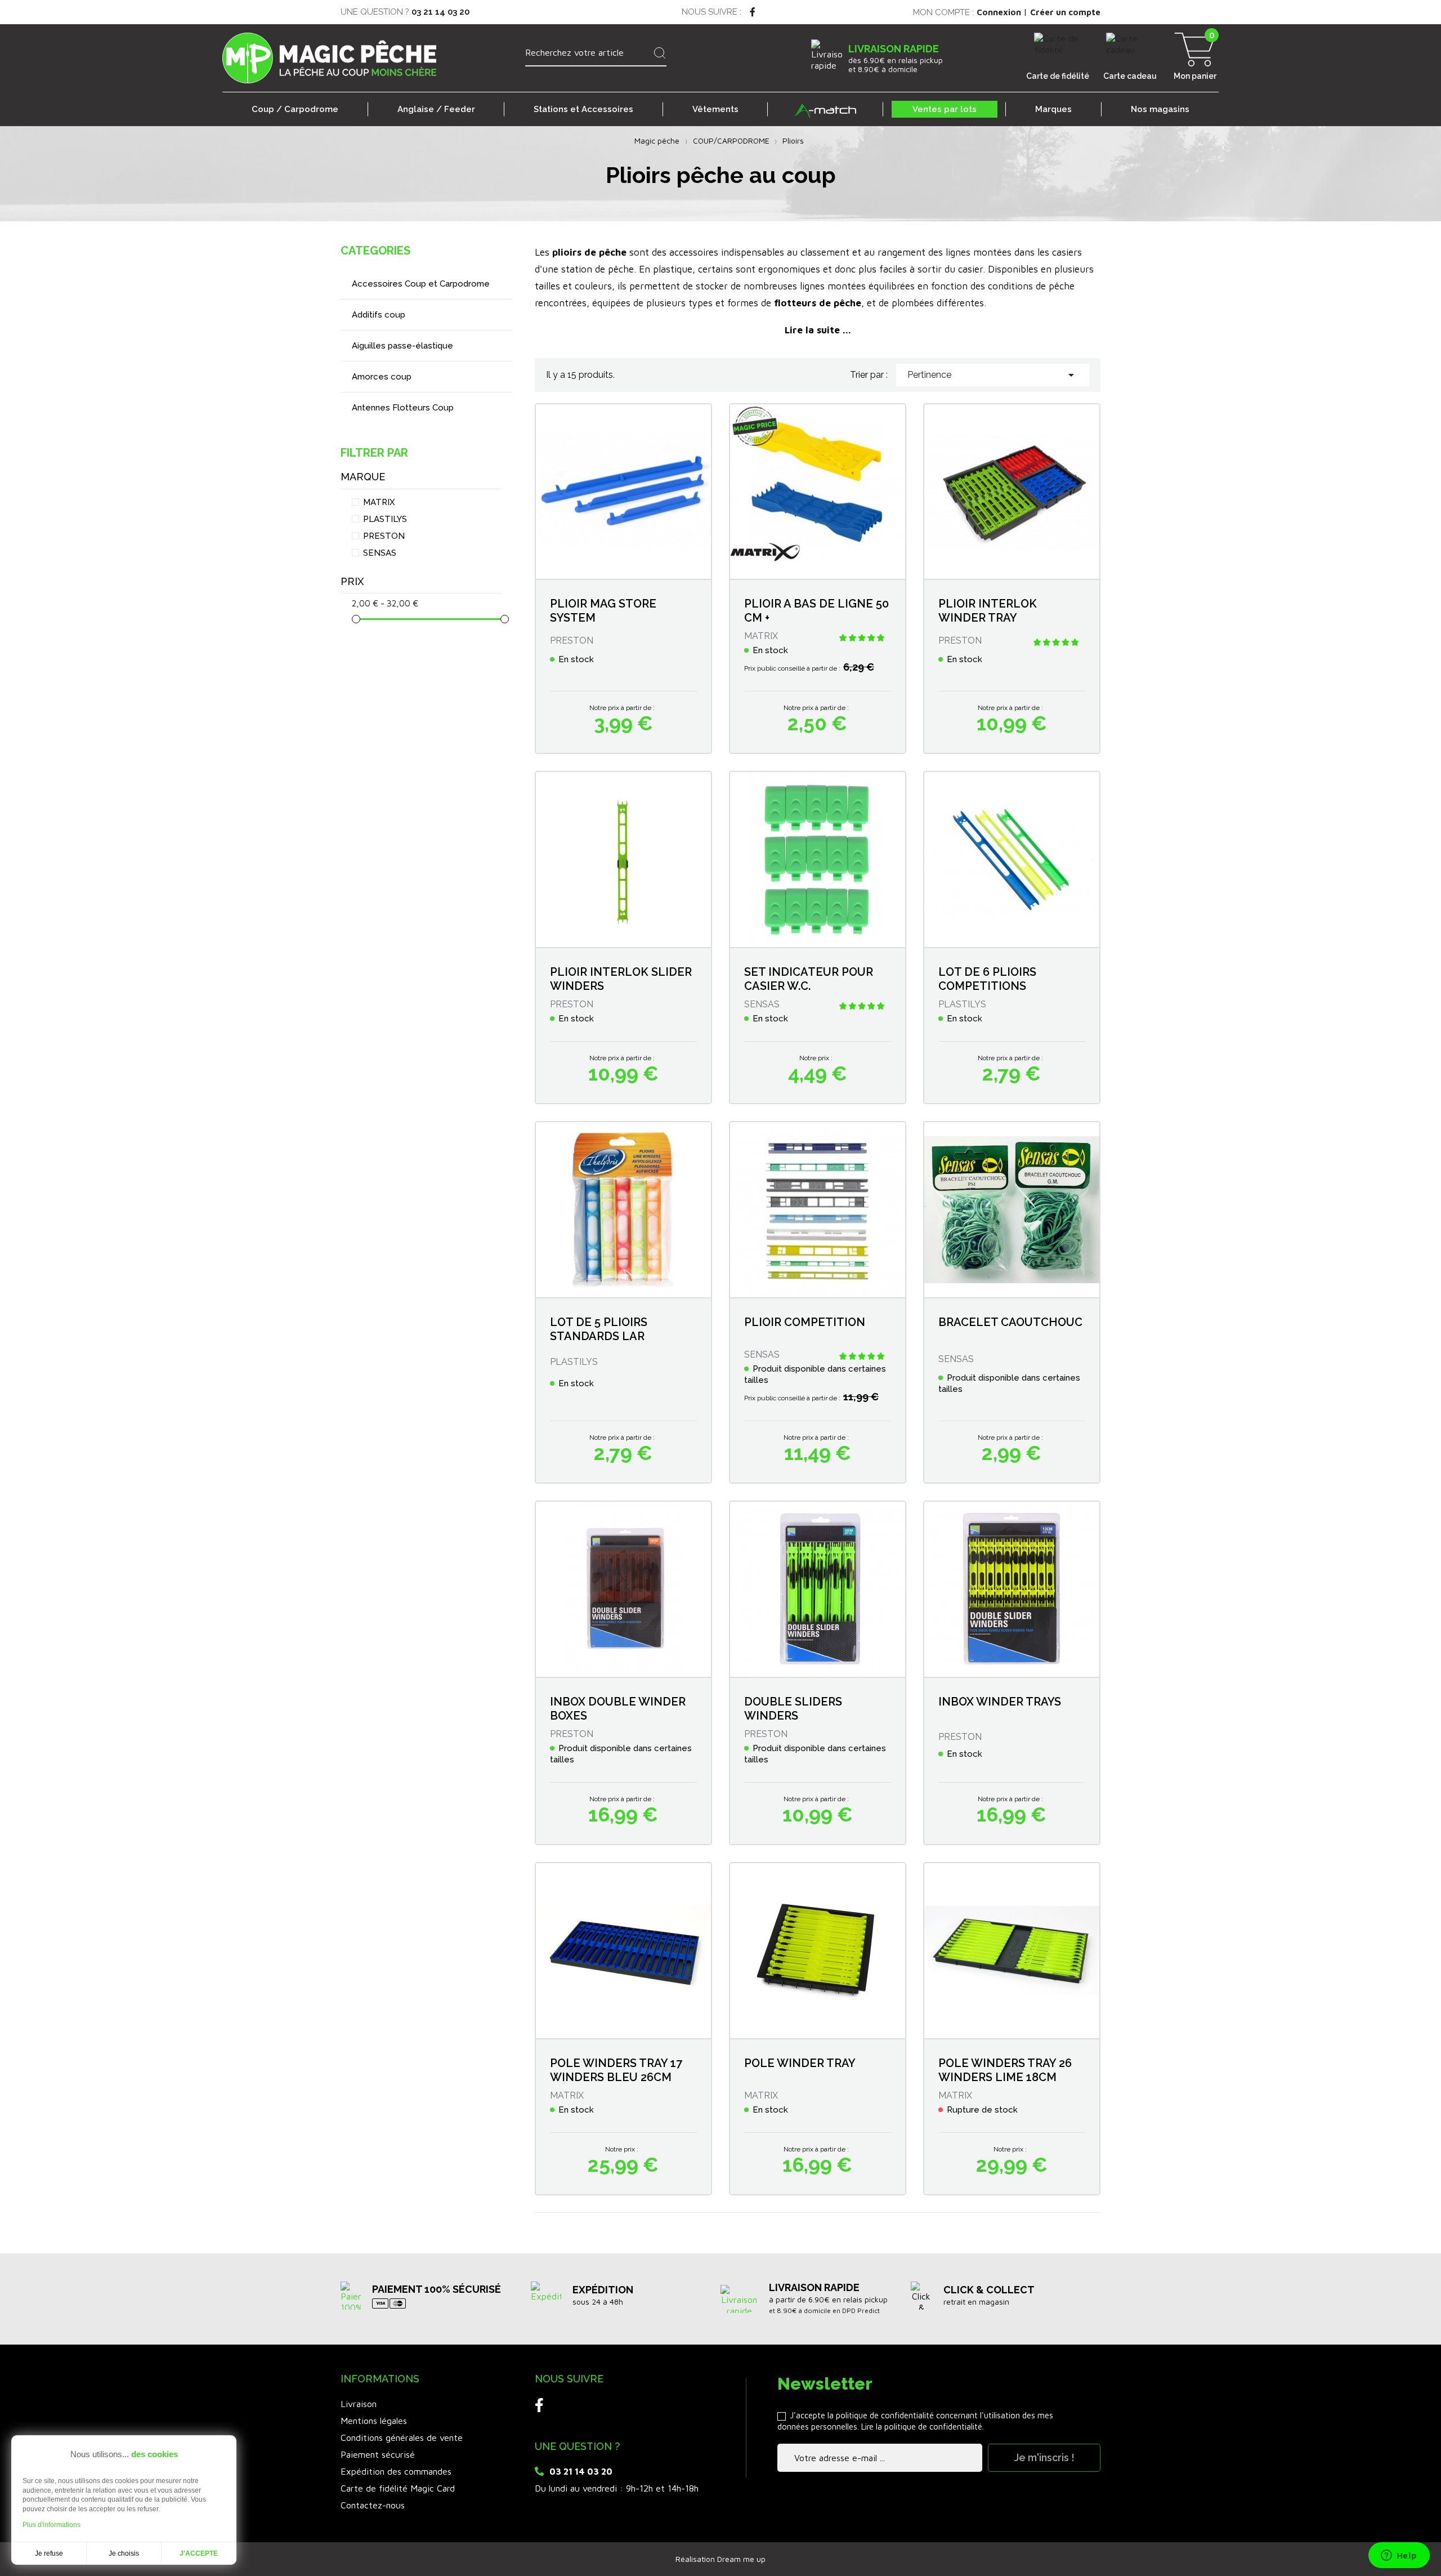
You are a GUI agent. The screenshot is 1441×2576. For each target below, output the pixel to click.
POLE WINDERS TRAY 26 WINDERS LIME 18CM (1005, 2070)
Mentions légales (374, 2421)
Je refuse (49, 2553)
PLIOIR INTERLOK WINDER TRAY (988, 611)
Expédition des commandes (396, 2471)
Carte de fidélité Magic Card (398, 2488)
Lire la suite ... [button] (818, 330)
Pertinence (993, 375)
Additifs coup (379, 315)
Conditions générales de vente (402, 2437)
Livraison (359, 2404)
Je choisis (124, 2553)
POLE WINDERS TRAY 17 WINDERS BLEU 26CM (616, 2070)
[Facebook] (753, 12)
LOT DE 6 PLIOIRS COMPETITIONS (987, 979)
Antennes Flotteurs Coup (403, 408)
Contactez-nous (373, 2505)
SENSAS (380, 553)
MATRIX (379, 502)
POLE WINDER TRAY (800, 2063)
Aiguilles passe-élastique (402, 346)
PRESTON (384, 536)
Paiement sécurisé (378, 2454)
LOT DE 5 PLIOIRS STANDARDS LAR (599, 1329)
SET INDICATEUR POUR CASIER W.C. (809, 979)
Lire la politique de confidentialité (922, 2427)
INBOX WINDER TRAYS (1000, 1702)
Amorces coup (382, 377)
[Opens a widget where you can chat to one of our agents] (1399, 2556)
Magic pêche (657, 140)
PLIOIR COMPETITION (805, 1322)
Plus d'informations (52, 2525)
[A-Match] (825, 109)
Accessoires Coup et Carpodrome (421, 284)
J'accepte (199, 2553)
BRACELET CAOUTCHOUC (1010, 1322)
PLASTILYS (385, 519)
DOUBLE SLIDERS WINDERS (793, 1709)
